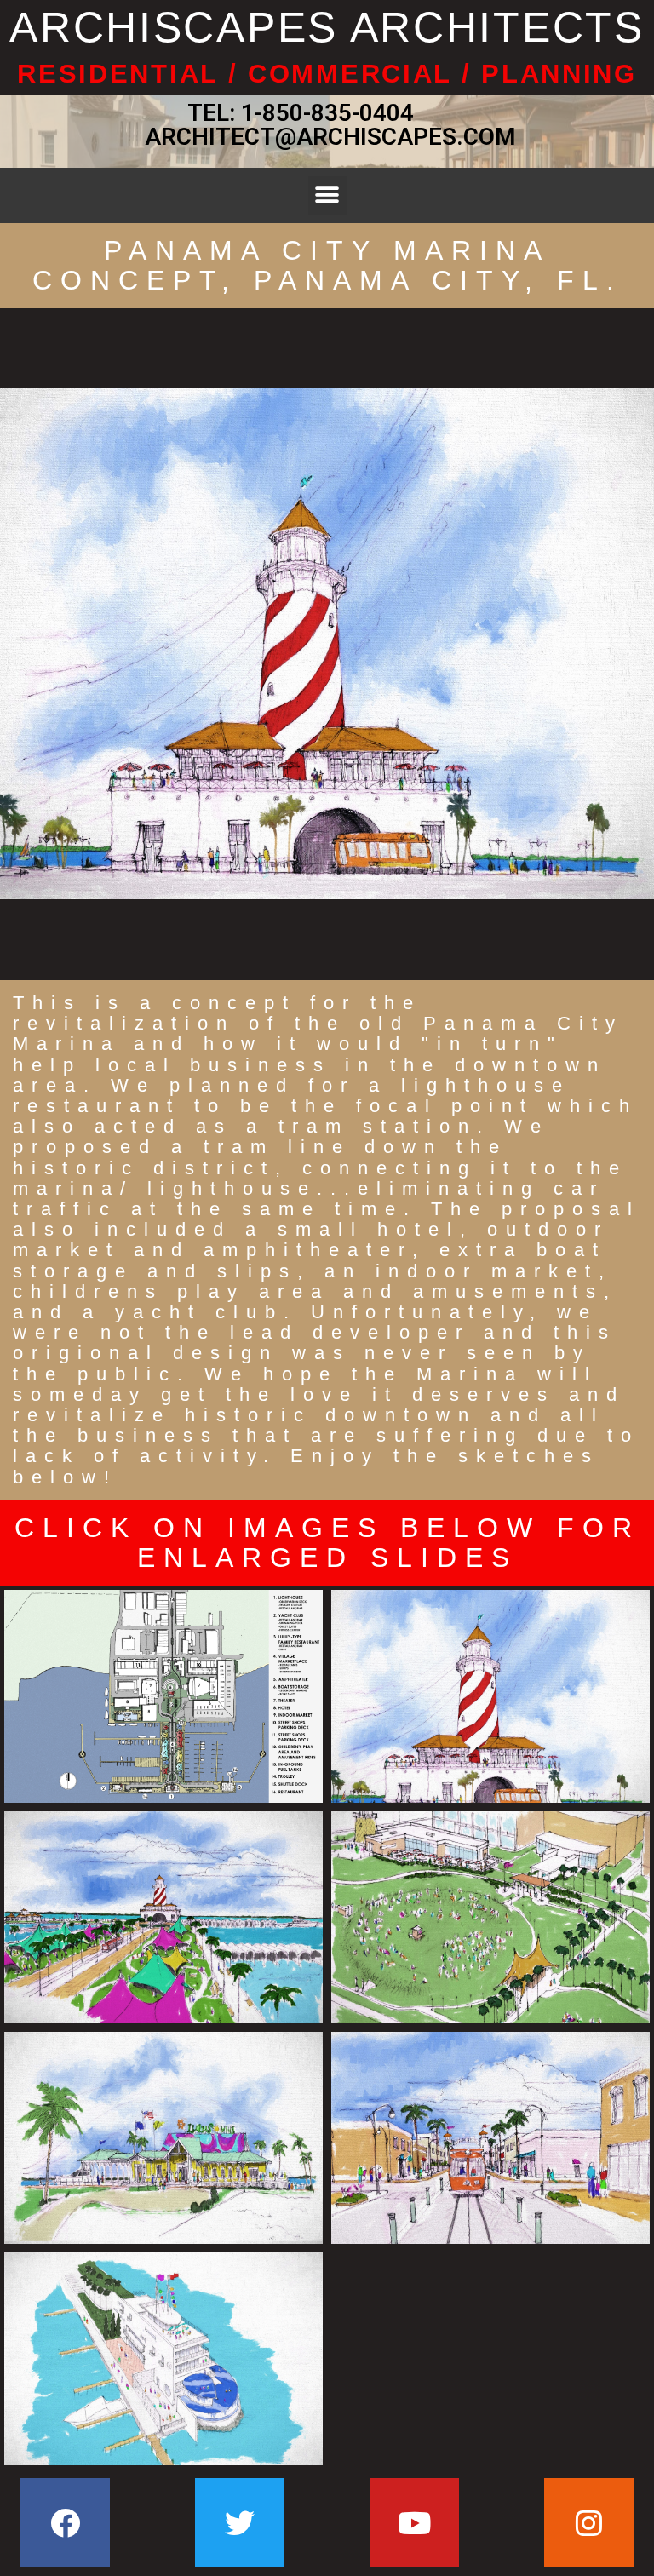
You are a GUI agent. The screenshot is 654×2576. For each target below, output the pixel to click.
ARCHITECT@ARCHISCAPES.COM (327, 137)
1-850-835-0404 (327, 113)
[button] (327, 195)
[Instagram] (589, 2523)
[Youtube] (414, 2523)
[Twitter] (240, 2523)
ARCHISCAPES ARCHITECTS (327, 27)
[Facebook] (65, 2523)
